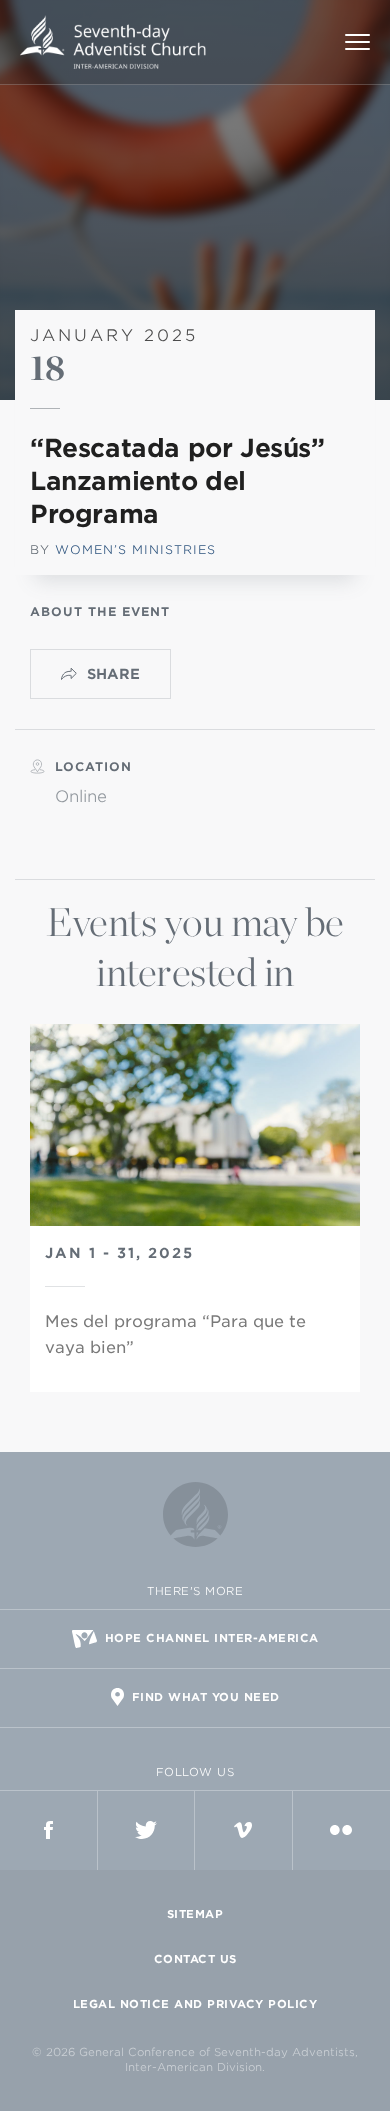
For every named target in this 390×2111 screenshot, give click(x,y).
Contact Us (195, 1959)
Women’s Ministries (135, 549)
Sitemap (195, 1914)
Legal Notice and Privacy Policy (195, 2004)
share (113, 674)
